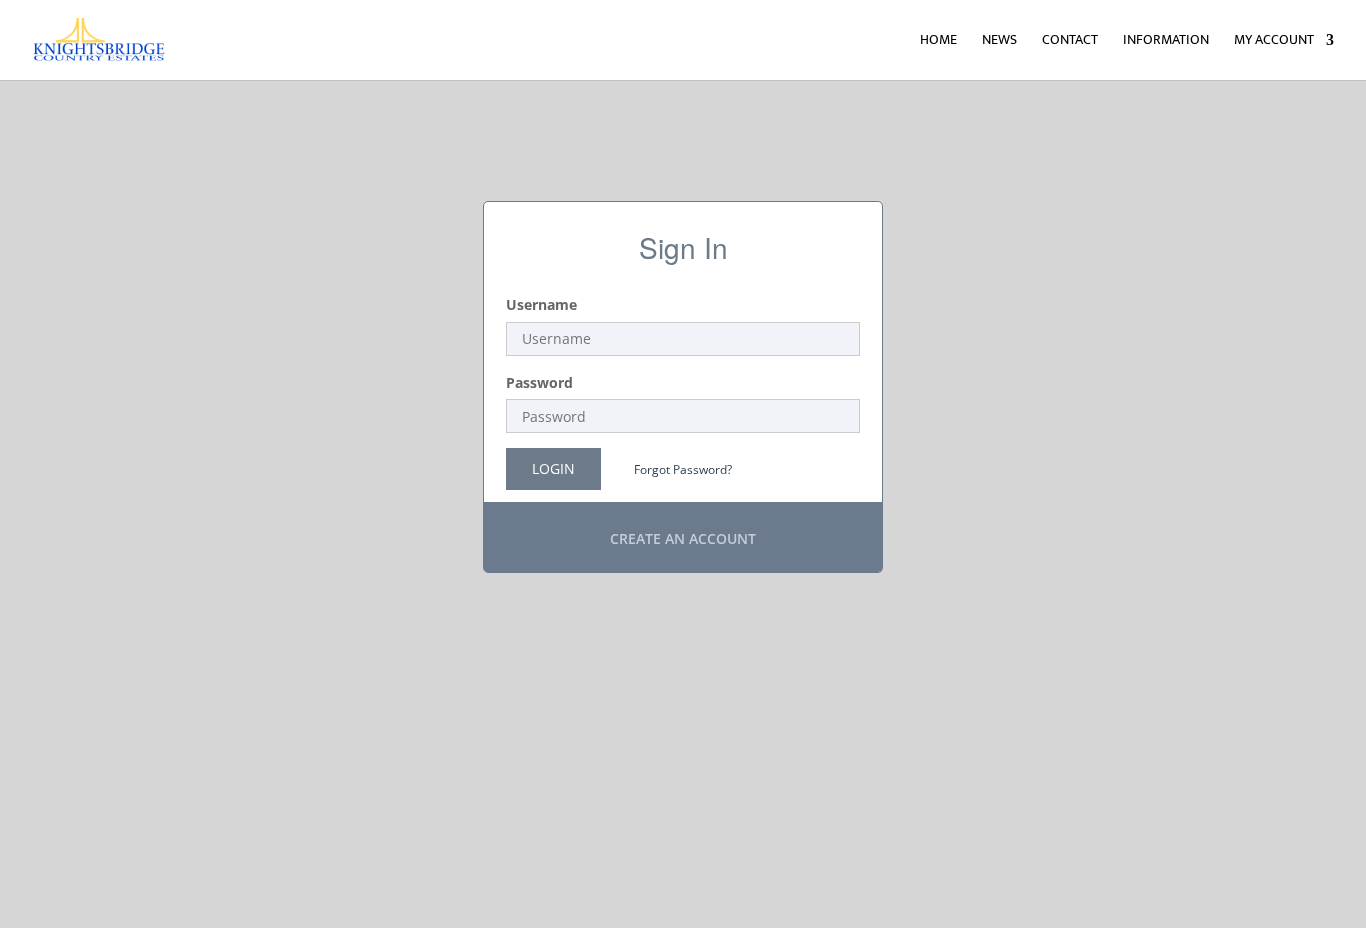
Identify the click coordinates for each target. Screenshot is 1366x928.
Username (541, 304)
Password (539, 382)
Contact (1070, 42)
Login (553, 468)
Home (938, 42)
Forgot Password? (683, 469)
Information (1166, 42)
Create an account (683, 538)
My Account (1274, 42)
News (999, 42)
